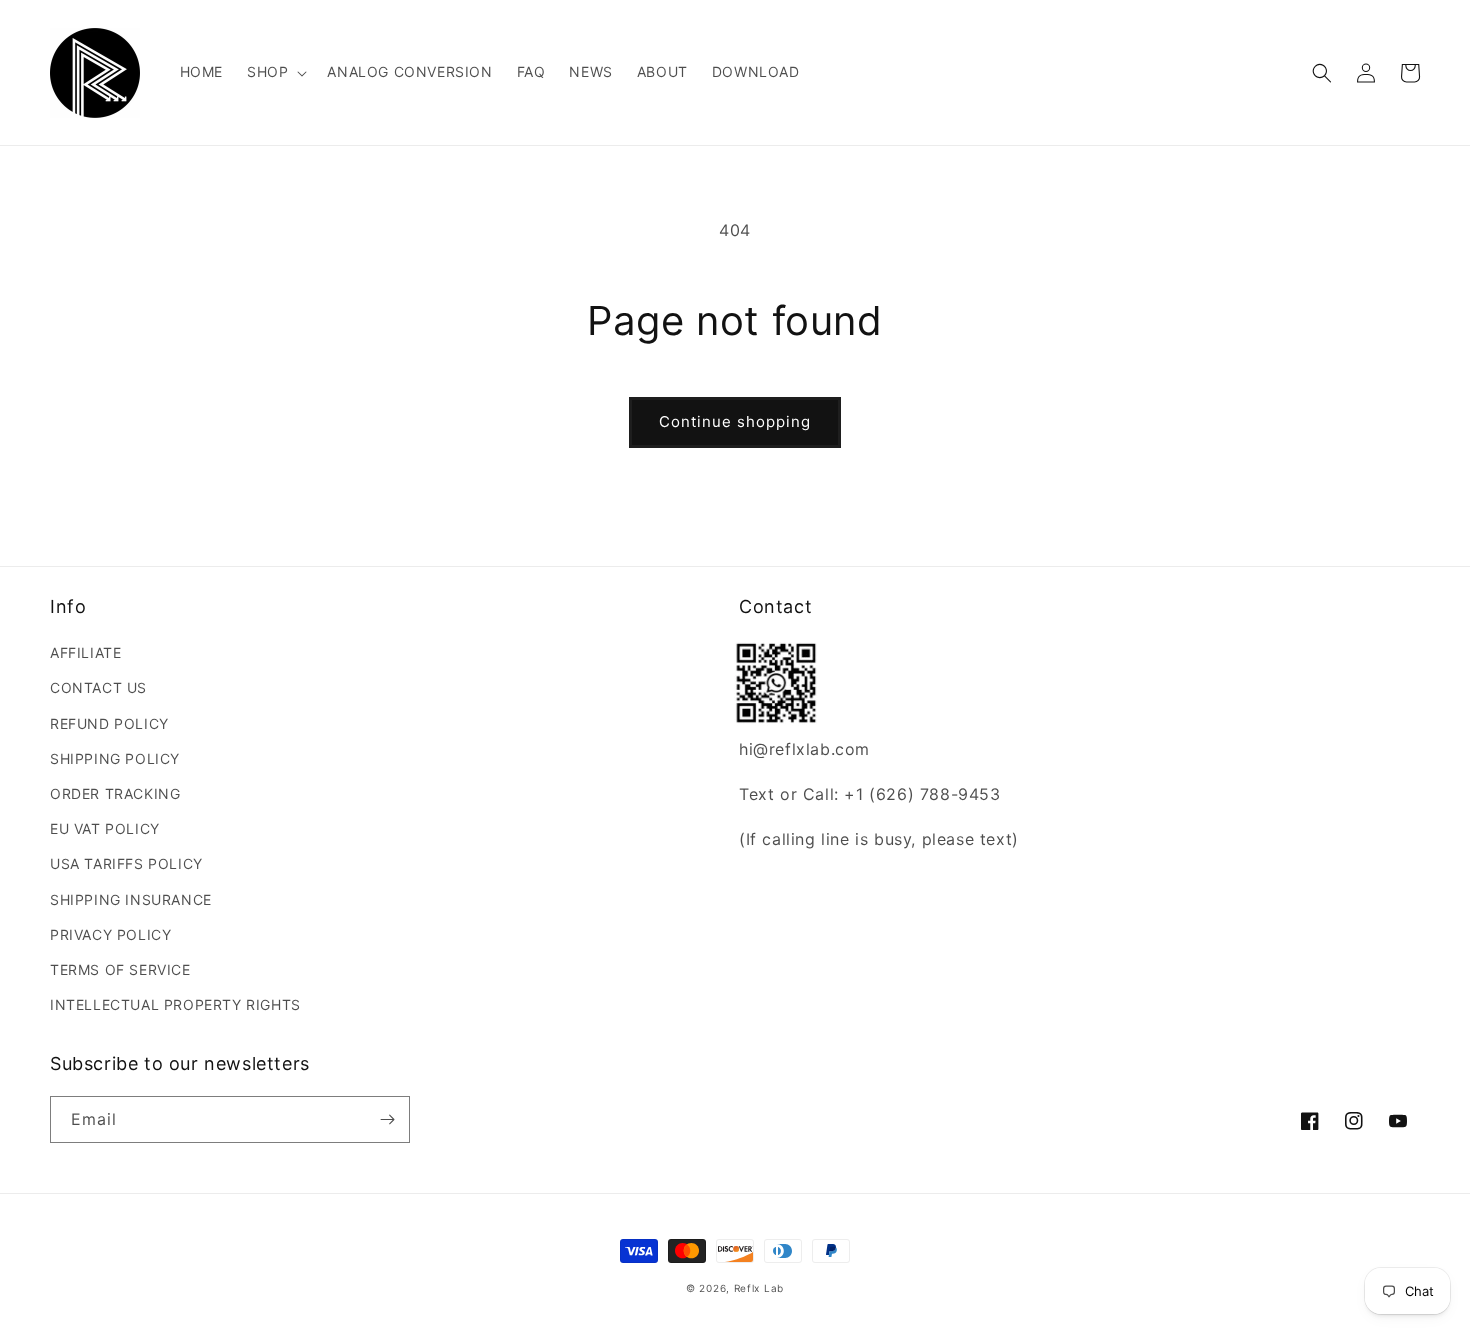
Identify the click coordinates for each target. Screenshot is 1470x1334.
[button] (275, 72)
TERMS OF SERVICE (120, 969)
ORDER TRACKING (115, 793)
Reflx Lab (759, 1288)
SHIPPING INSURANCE (131, 899)
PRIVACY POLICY (110, 934)
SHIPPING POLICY (115, 758)
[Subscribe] (387, 1119)
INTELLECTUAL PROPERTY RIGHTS (175, 1004)
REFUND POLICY (109, 723)
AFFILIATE (85, 652)
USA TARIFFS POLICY (126, 863)
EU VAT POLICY (105, 828)
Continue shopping (735, 421)
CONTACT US (98, 687)
